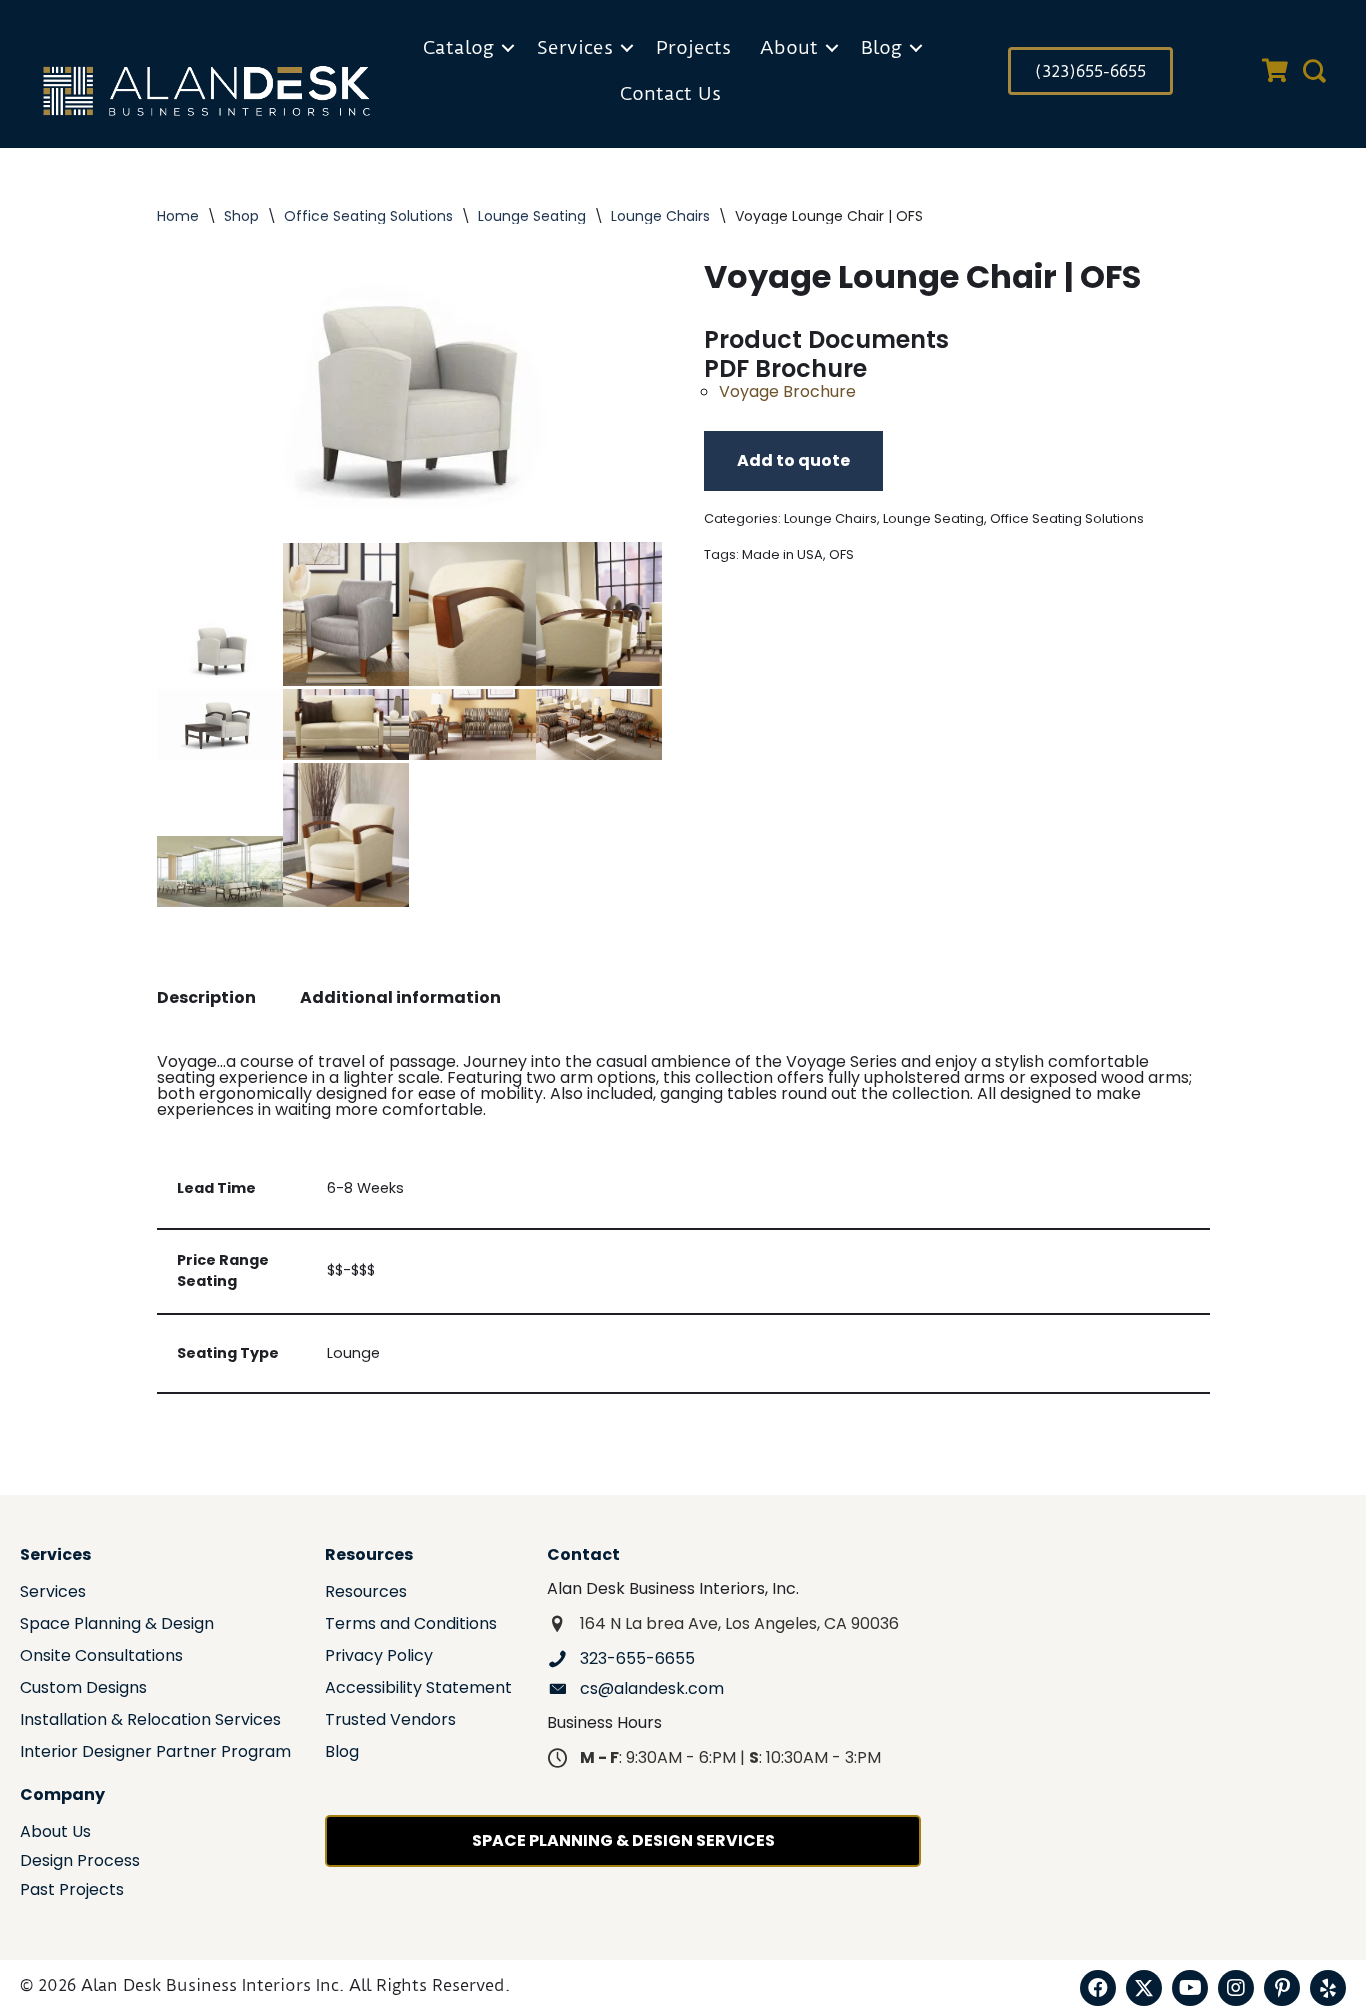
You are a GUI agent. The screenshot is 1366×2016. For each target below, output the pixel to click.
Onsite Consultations (101, 1657)
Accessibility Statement (418, 1689)
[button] (508, 48)
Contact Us (670, 93)
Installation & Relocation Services (150, 1721)
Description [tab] (206, 997)
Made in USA (782, 554)
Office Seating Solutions (368, 216)
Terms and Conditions (411, 1625)
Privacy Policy (379, 1657)
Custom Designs (83, 1689)
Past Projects (72, 1891)
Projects (693, 47)
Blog (881, 47)
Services (575, 47)
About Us (55, 1833)
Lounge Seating (532, 216)
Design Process (80, 1862)
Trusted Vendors (390, 1721)
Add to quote (793, 460)
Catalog (458, 47)
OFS (841, 554)
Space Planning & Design (117, 1625)
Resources (366, 1593)
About (789, 47)
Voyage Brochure (787, 391)
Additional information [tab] (400, 997)
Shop (241, 216)
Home (178, 216)
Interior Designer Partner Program (155, 1753)
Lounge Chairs (660, 216)
